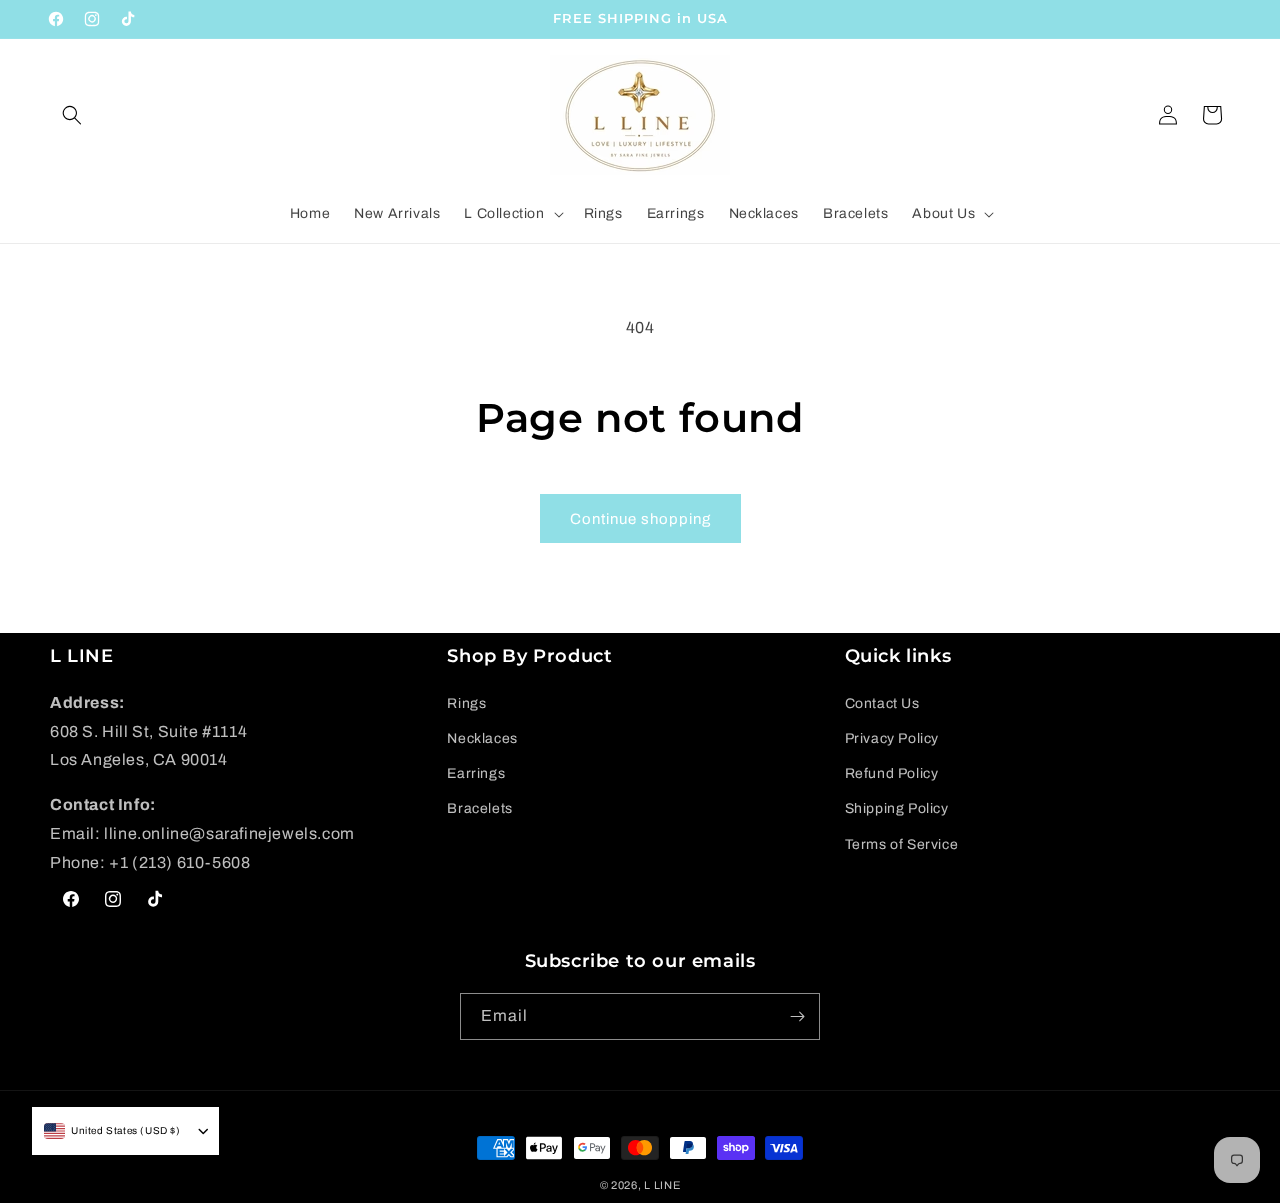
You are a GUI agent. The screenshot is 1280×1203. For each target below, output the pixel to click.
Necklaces (482, 738)
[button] (72, 115)
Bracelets (479, 808)
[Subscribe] (797, 1016)
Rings (466, 703)
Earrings (476, 773)
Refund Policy (892, 773)
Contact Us (882, 703)
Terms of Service (902, 844)
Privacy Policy (892, 738)
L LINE (662, 1185)
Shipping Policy (897, 808)
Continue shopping (640, 519)
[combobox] (112, 1131)
